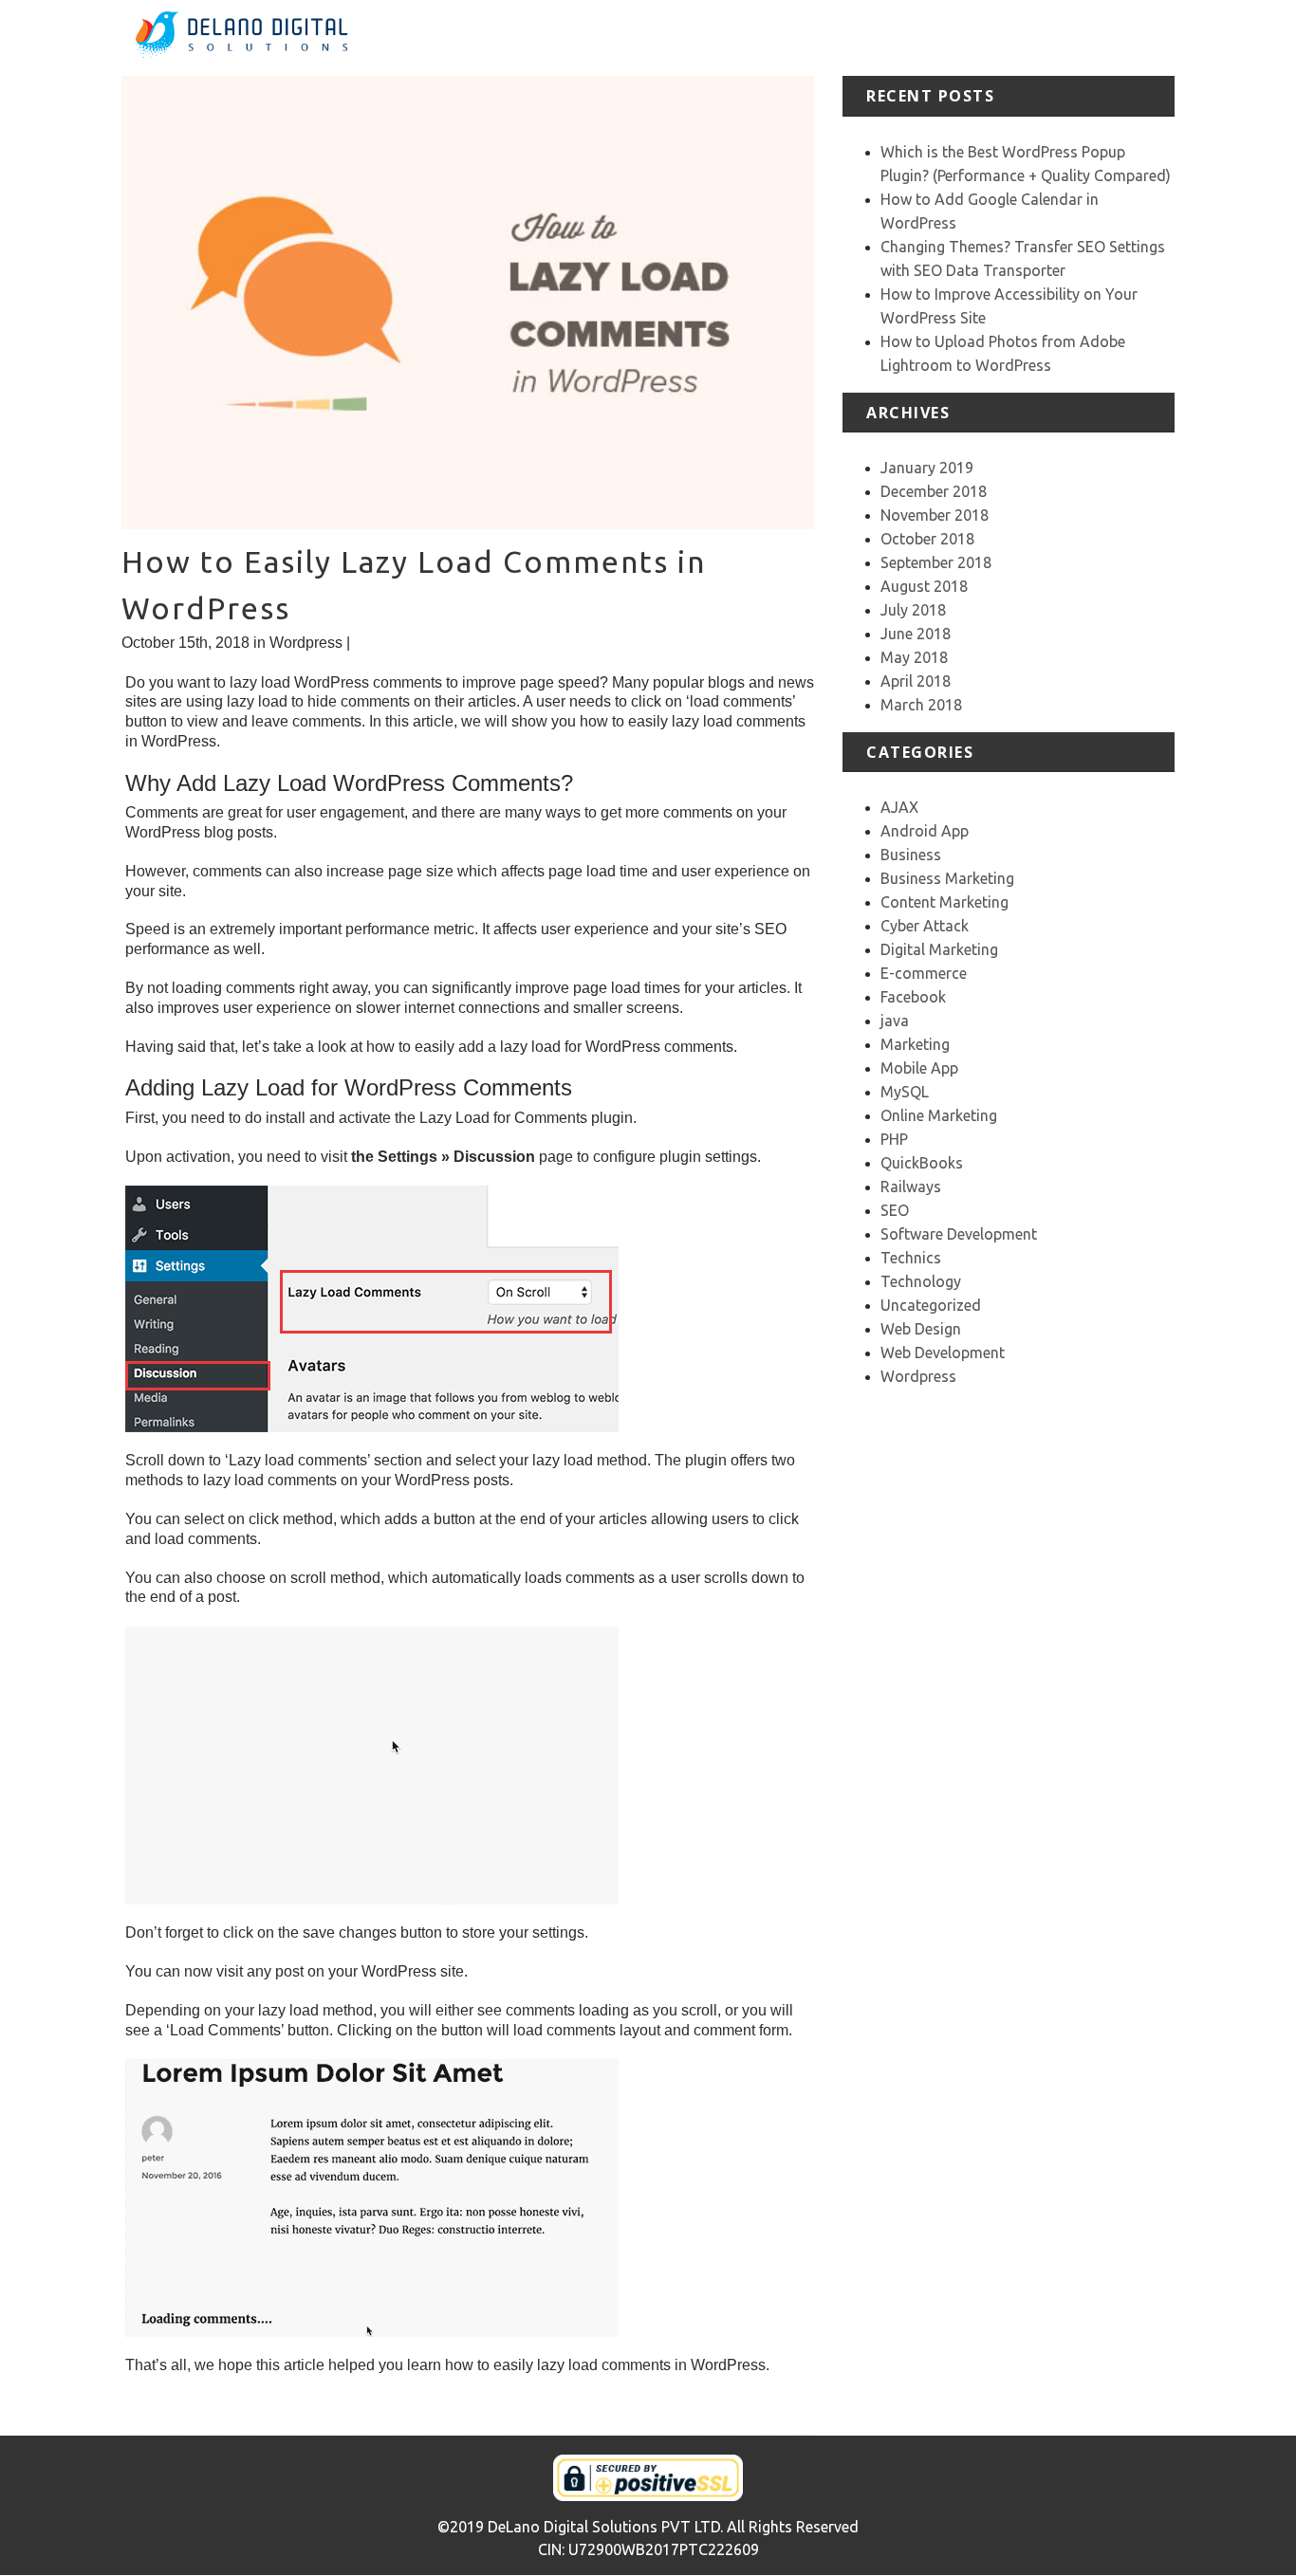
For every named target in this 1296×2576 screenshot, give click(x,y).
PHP (894, 1139)
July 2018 (913, 610)
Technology (921, 1281)
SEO (895, 1210)
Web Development (943, 1352)
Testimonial (987, 37)
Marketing (915, 1044)
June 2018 (916, 634)
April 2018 (916, 681)
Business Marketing (947, 878)
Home (690, 37)
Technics (911, 1258)
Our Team (1074, 37)
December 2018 (934, 491)
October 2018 (927, 539)
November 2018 (935, 515)
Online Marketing (939, 1115)
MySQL (905, 1092)
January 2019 (927, 468)
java (895, 1021)
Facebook (913, 997)
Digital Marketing (939, 949)
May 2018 (914, 657)
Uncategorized (931, 1305)
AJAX (899, 807)
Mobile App (919, 1068)
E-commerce (924, 973)
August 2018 (924, 586)
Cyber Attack (925, 926)
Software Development (959, 1234)
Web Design (921, 1329)
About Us (757, 37)
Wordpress (306, 643)
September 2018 (936, 562)
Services (833, 37)
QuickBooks (922, 1163)
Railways (911, 1187)
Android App (925, 831)
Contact (1148, 37)
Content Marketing (944, 902)
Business (911, 855)
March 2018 (921, 705)
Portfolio (906, 37)
